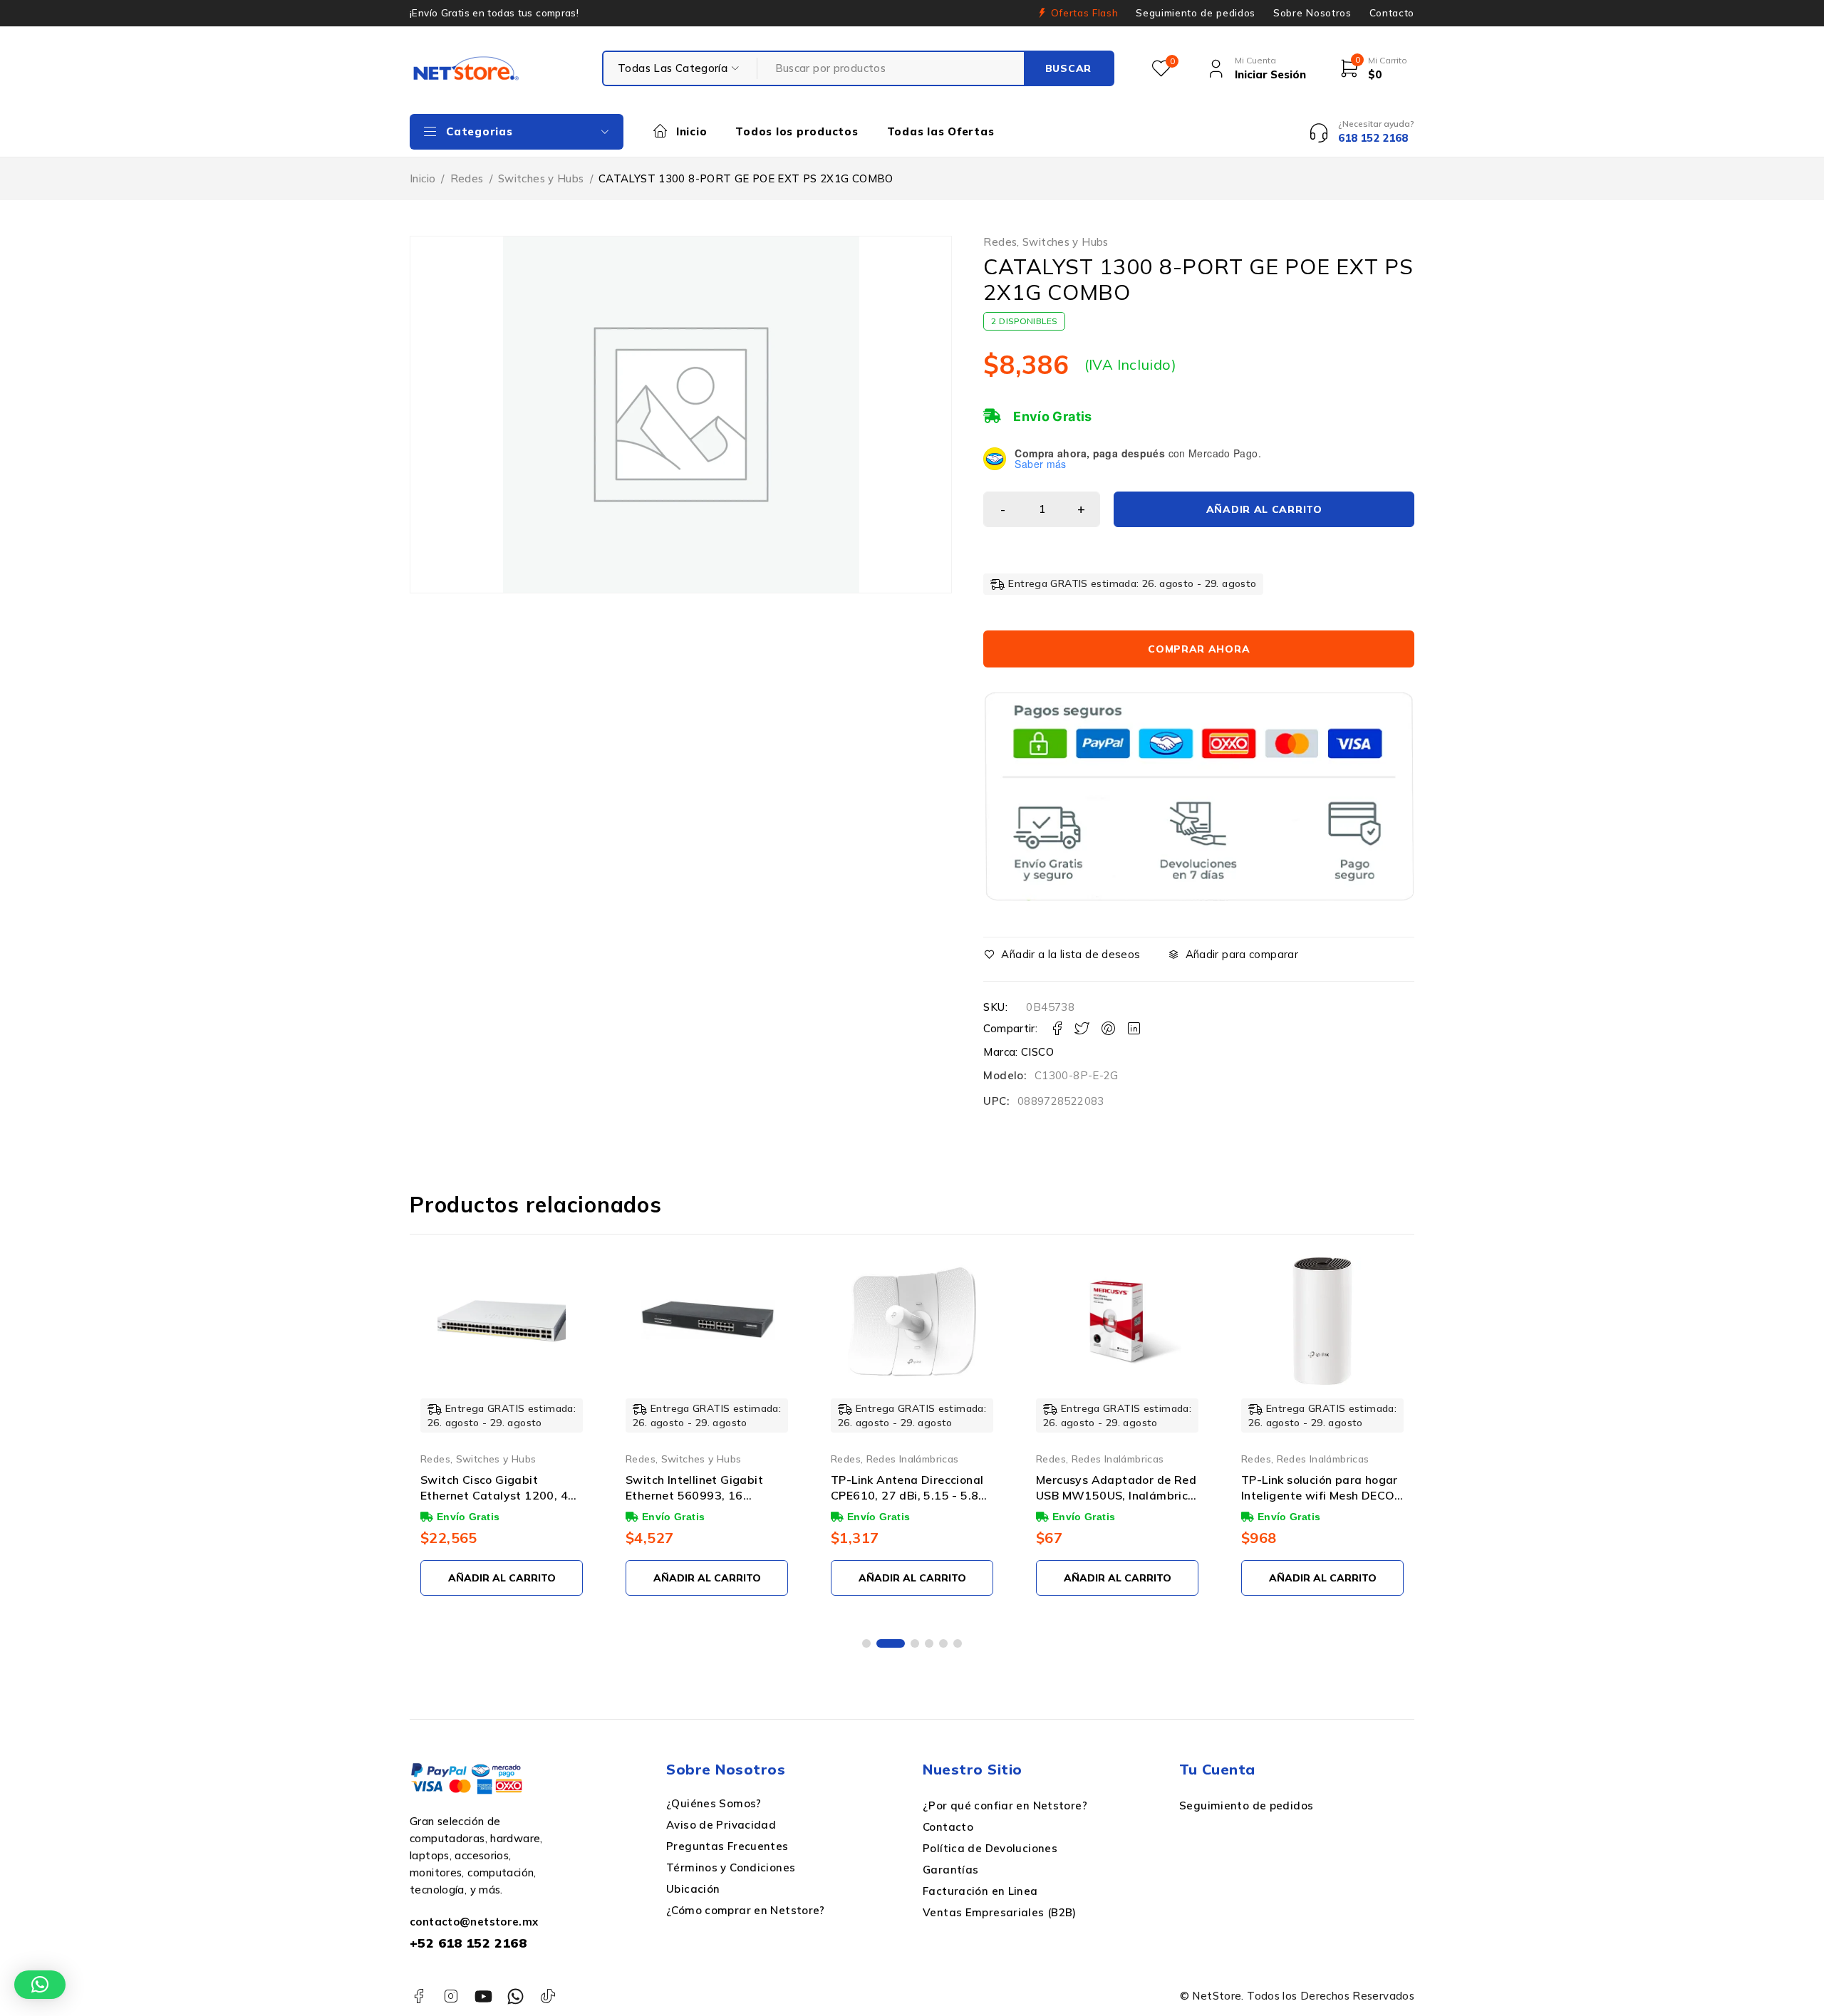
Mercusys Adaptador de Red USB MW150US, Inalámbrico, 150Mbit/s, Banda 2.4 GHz (1117, 1496)
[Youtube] (483, 1996)
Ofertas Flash (1085, 13)
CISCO (1037, 1052)
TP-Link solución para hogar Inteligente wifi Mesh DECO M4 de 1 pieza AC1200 (1320, 1496)
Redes (467, 178)
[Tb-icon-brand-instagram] (451, 1996)
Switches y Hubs (541, 178)
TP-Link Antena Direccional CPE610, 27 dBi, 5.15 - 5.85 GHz (908, 1496)
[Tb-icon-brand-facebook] (419, 1996)
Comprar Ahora (1199, 649)
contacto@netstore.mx (474, 1922)
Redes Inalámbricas (913, 1459)
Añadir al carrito (1264, 509)
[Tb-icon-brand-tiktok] (548, 1996)
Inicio (423, 178)
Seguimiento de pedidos (1196, 13)
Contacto (1392, 13)
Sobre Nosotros (1312, 13)
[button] (866, 1643)
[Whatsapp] (515, 1996)
